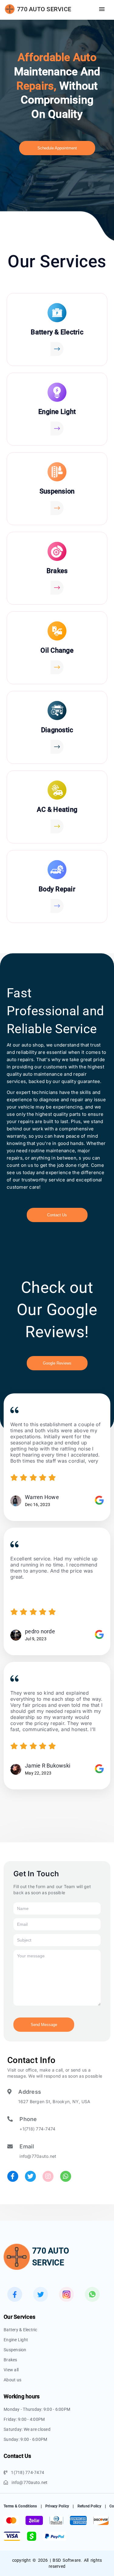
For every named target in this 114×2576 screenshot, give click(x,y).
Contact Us (57, 1215)
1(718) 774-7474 (28, 2472)
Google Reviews (57, 1363)
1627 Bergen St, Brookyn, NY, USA (54, 2101)
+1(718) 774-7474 (37, 2129)
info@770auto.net (38, 2156)
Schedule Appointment (57, 148)
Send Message (44, 2025)
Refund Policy (89, 2506)
